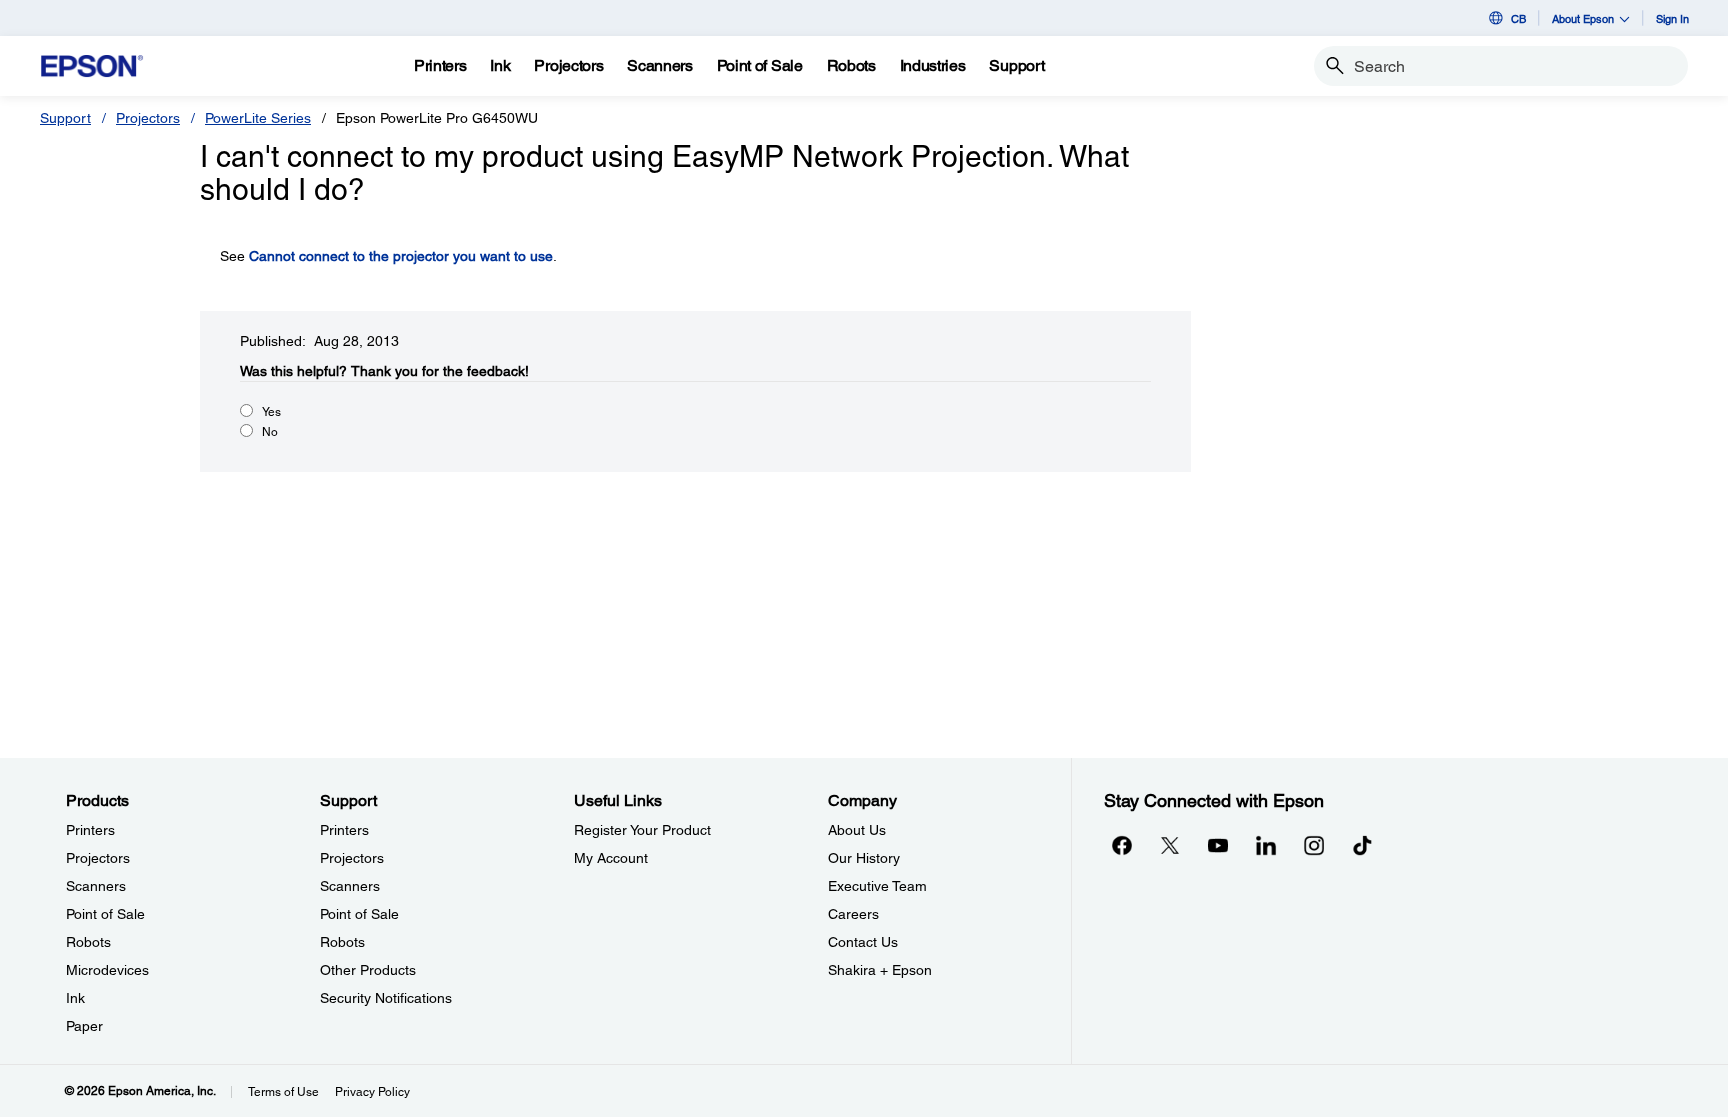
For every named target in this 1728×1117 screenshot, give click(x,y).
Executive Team (877, 886)
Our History (864, 858)
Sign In (1672, 18)
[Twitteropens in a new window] (1170, 845)
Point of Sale (105, 914)
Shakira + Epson (880, 970)
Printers (90, 830)
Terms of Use (283, 1092)
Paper (84, 1026)
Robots (88, 942)
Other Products (368, 970)
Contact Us (863, 942)
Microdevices (107, 970)
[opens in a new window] (1362, 845)
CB (1518, 18)
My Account (611, 858)
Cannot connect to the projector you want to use (401, 256)
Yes (271, 412)
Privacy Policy (372, 1092)
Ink (75, 998)
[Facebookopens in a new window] (1122, 845)
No (270, 432)
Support (65, 118)
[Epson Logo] (92, 66)
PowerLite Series (258, 118)
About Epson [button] (1583, 18)
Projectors (148, 118)
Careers (853, 914)
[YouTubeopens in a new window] (1218, 845)
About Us (857, 830)
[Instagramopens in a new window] (1314, 845)
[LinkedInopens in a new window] (1266, 845)
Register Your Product (642, 830)
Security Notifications (386, 998)
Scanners (96, 886)
